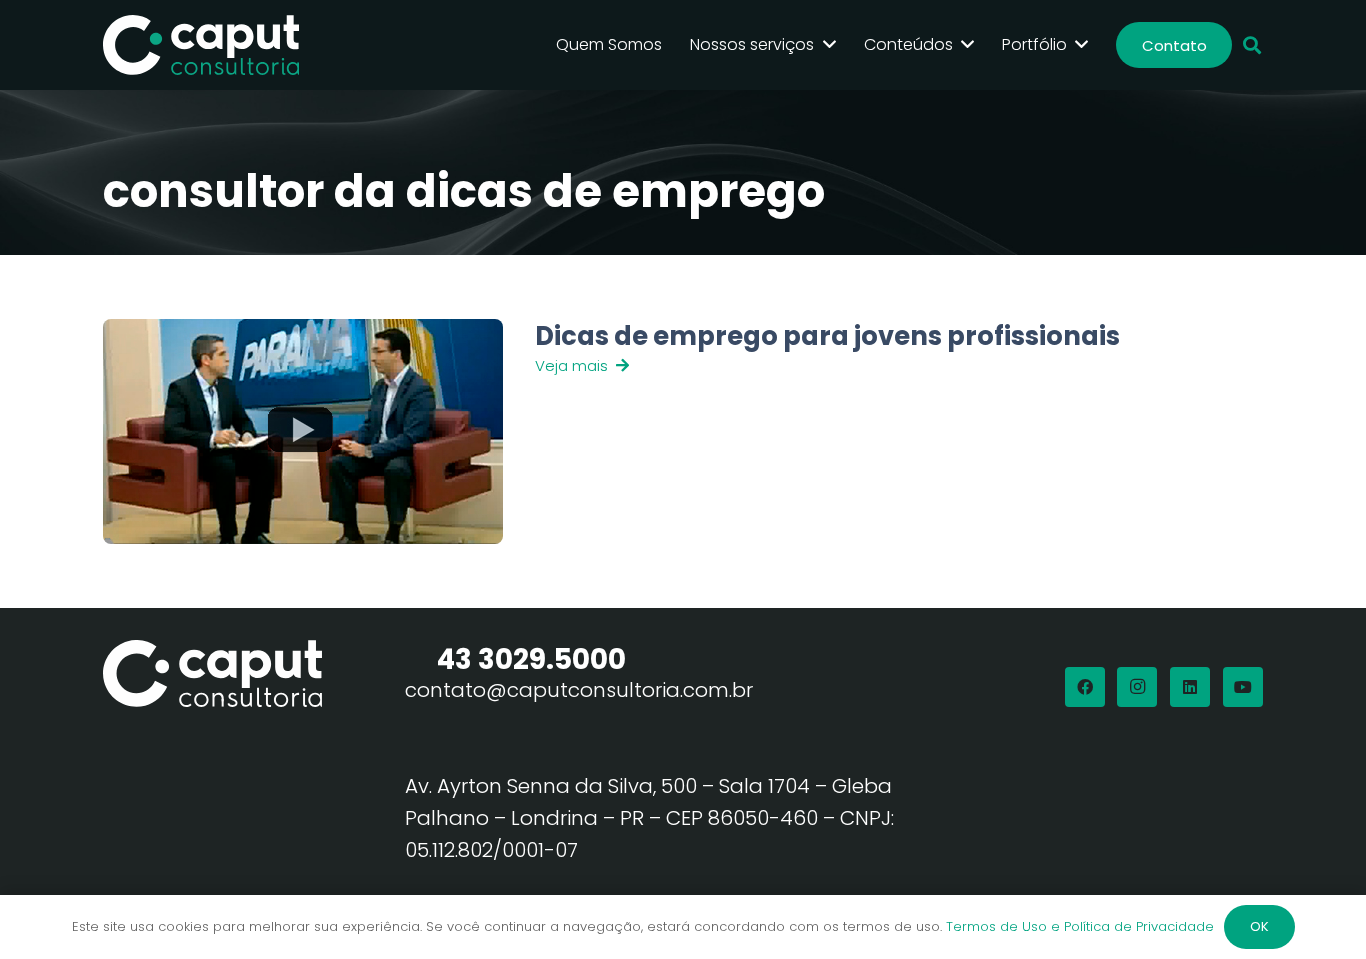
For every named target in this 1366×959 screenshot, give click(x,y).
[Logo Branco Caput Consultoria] (201, 45)
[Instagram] (1137, 687)
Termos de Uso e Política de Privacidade (1080, 926)
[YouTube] (1243, 687)
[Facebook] (1085, 687)
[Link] (822, 431)
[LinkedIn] (1190, 687)
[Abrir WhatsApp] (1316, 908)
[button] (1252, 45)
